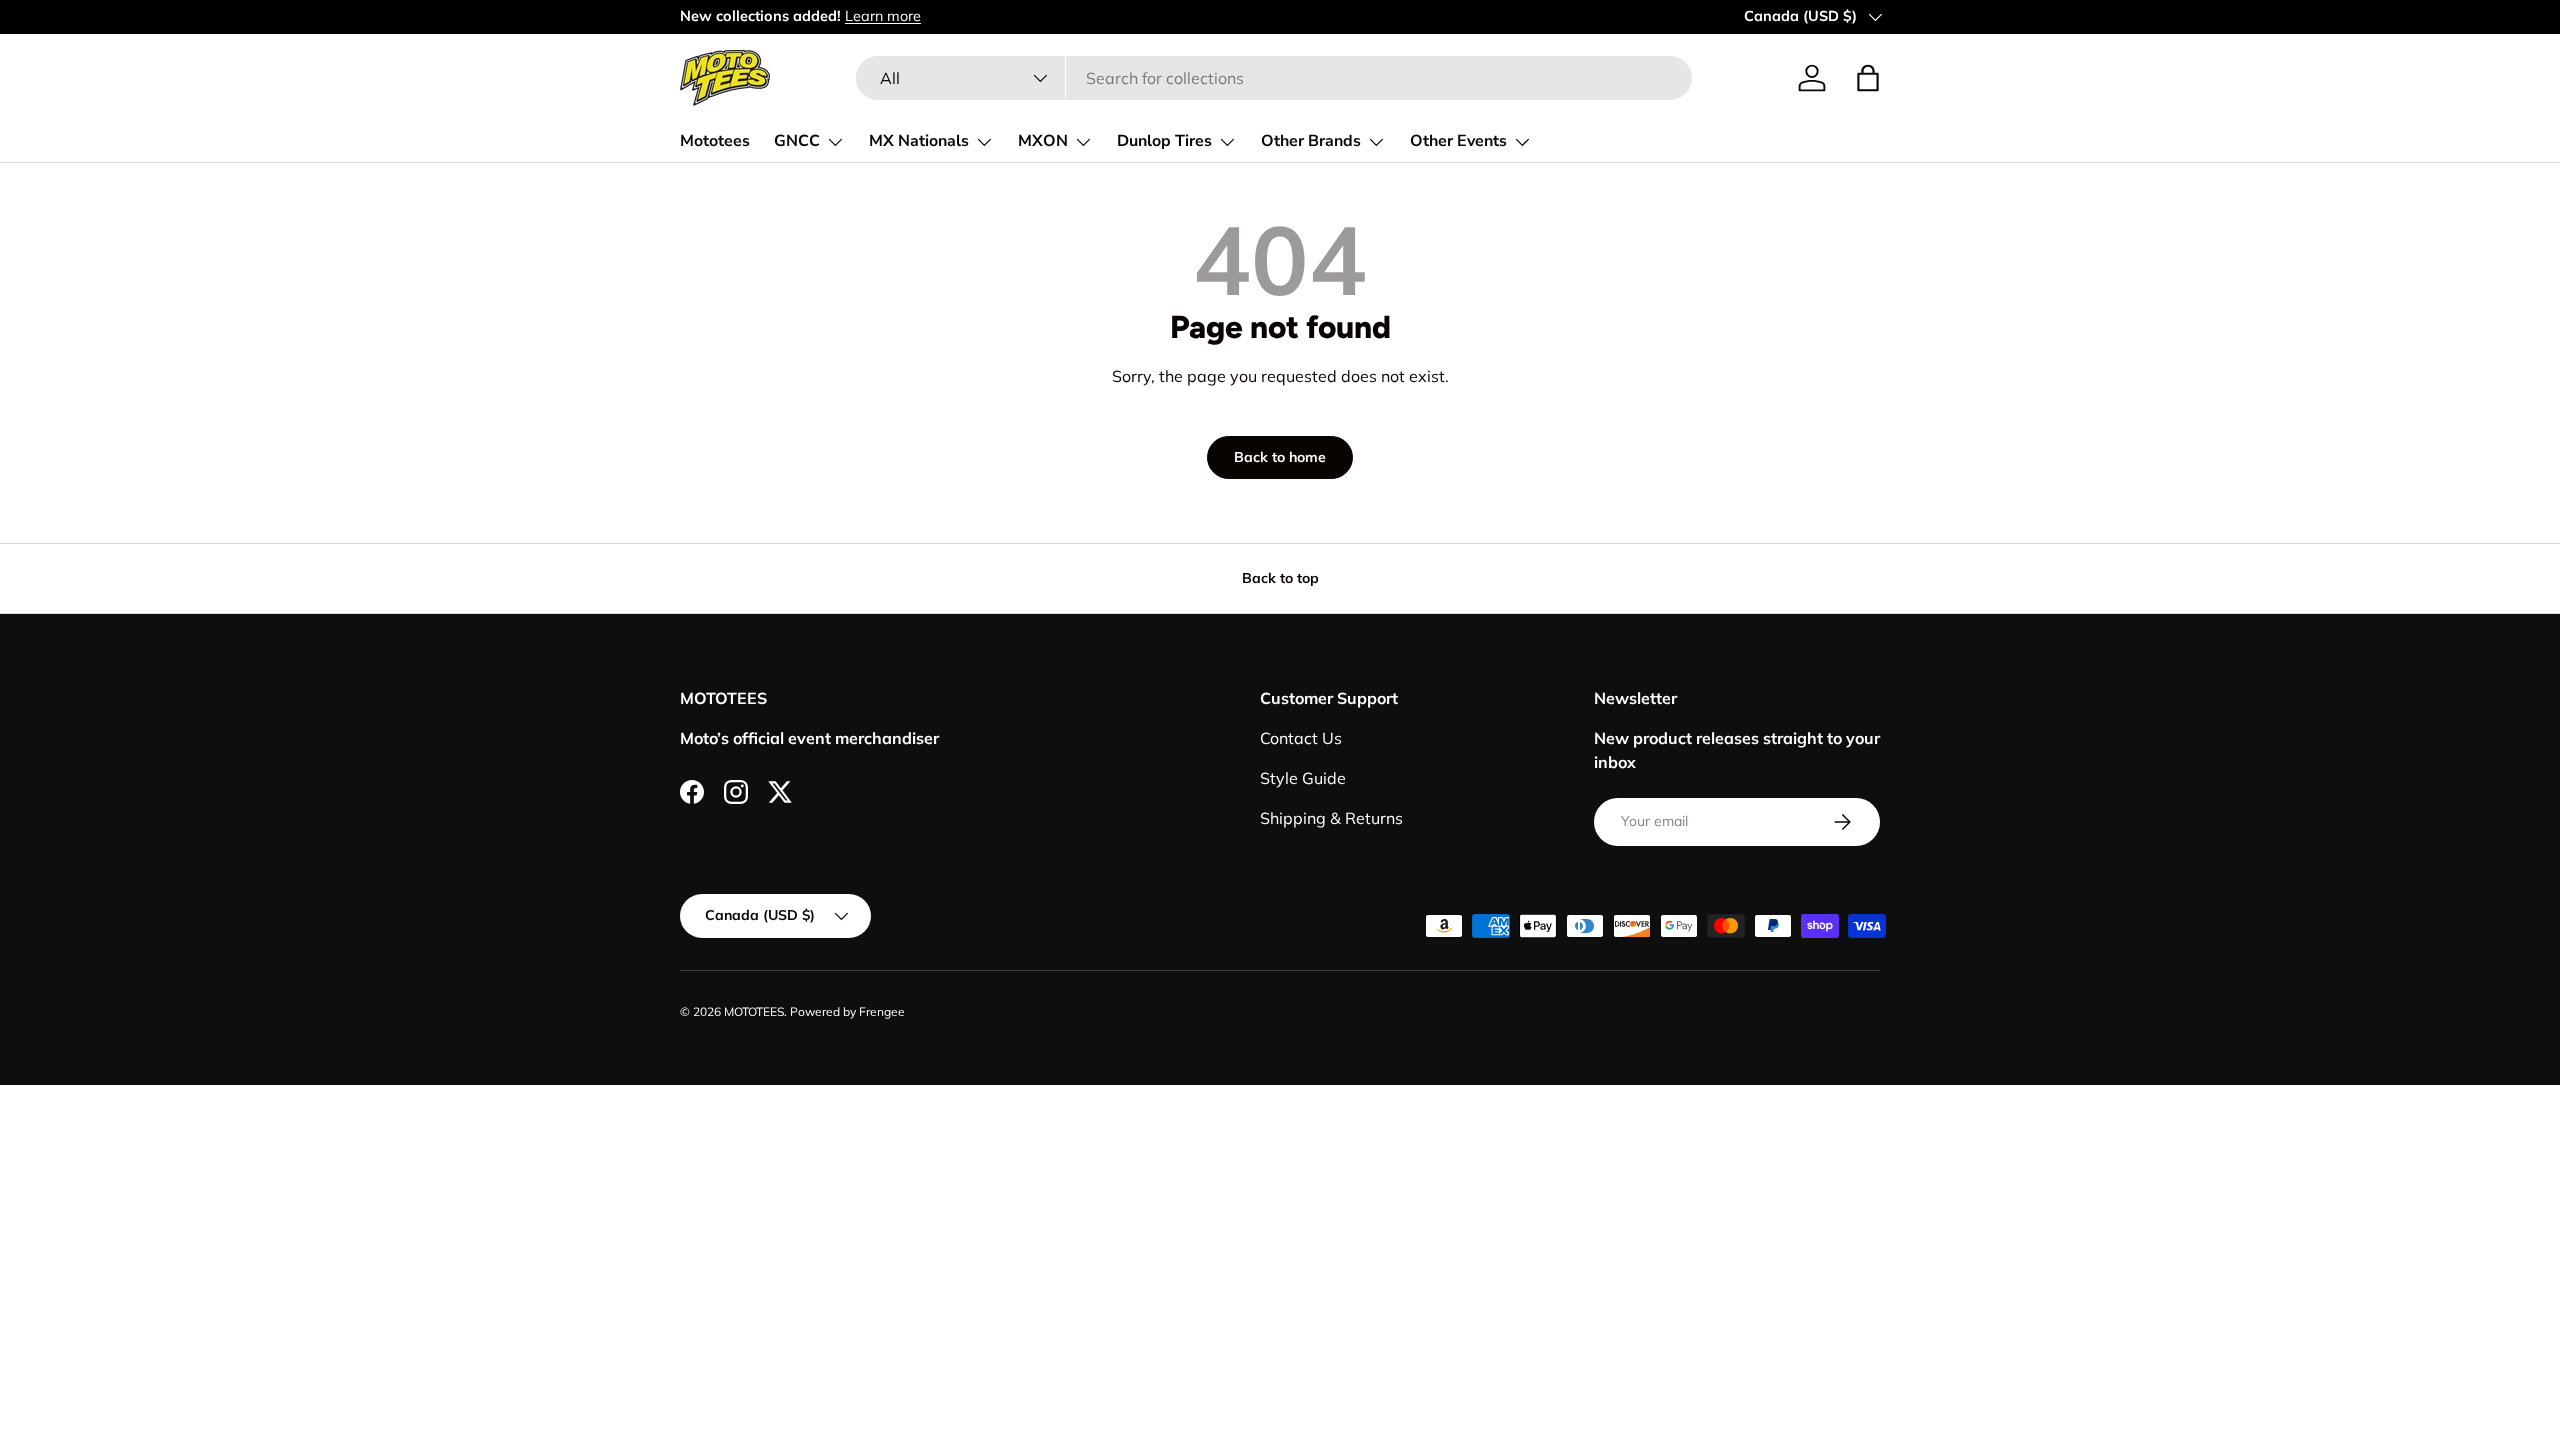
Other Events (1458, 141)
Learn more (883, 16)
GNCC (797, 141)
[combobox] (1273, 78)
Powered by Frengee (847, 1011)
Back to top (1280, 578)
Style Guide (1303, 778)
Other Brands (1311, 141)
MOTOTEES (754, 1011)
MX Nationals (919, 141)
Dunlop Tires (1164, 141)
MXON (1043, 141)
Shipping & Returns (1331, 818)
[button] (1868, 78)
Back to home (1280, 457)
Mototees (715, 141)
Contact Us (1301, 738)
